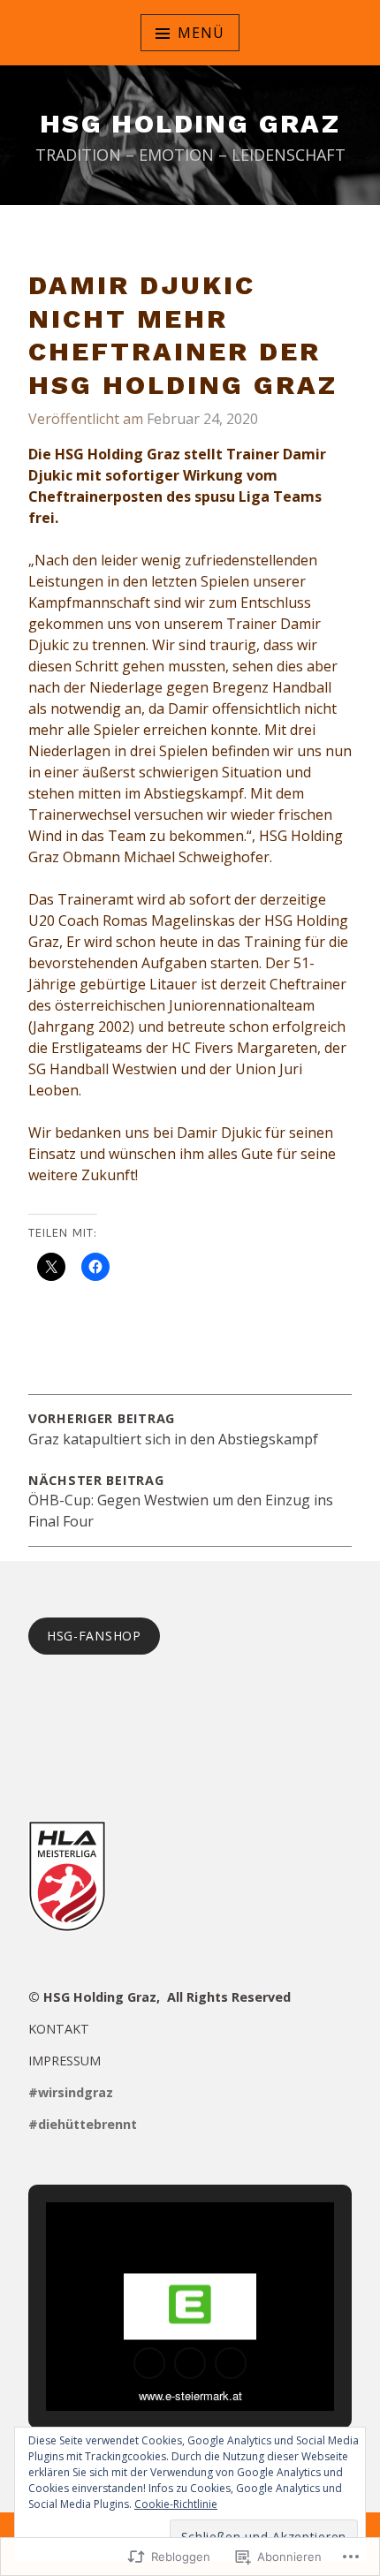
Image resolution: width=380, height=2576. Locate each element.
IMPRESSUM (65, 2061)
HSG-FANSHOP (94, 1636)
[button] (149, 2363)
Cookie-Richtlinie (176, 2504)
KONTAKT (59, 2029)
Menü (201, 33)
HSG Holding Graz (190, 123)
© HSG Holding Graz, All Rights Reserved (160, 1997)
